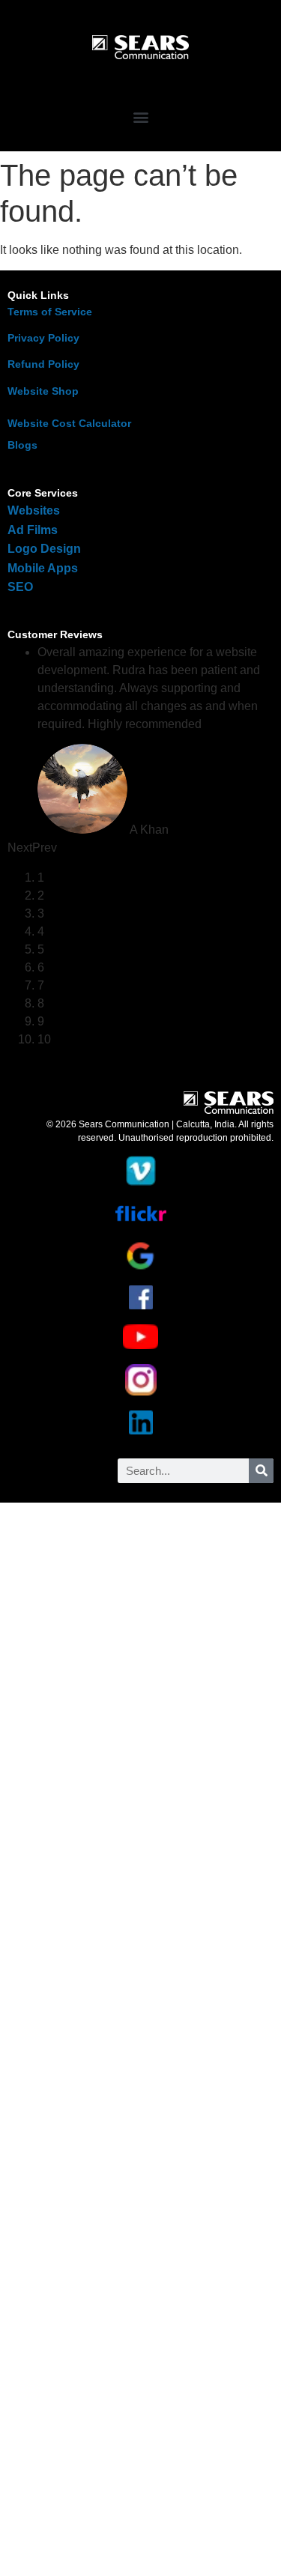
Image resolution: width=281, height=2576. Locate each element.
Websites (34, 510)
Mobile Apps (43, 568)
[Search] (261, 1471)
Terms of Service (50, 312)
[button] (140, 116)
